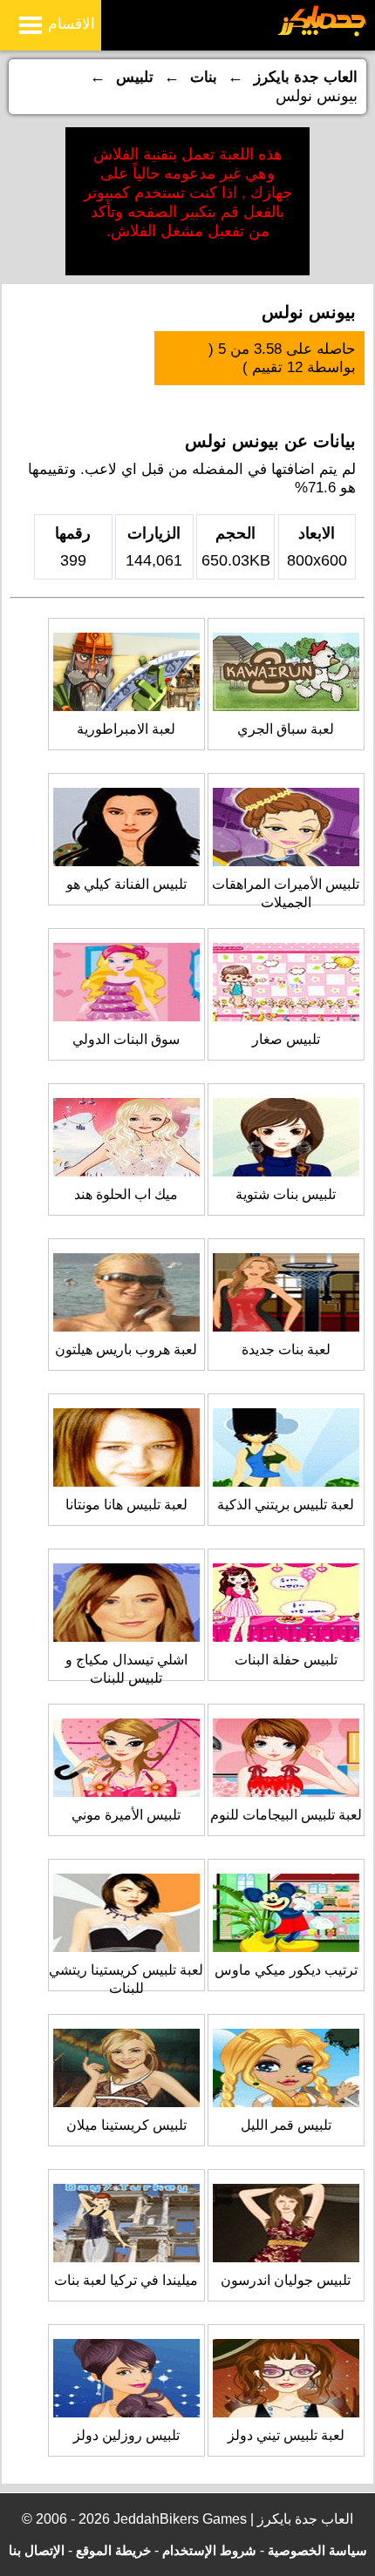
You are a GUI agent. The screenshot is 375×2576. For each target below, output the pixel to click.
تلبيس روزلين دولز (126, 2435)
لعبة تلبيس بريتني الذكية (286, 1505)
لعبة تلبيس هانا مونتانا (126, 1505)
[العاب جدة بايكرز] (322, 34)
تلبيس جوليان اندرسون (286, 2280)
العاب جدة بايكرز (306, 77)
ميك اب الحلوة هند (126, 1194)
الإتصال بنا (37, 2550)
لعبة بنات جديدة (286, 1349)
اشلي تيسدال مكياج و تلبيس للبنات (126, 1669)
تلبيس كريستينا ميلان (126, 2125)
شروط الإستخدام (209, 2550)
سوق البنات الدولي (126, 1039)
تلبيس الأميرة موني (126, 1815)
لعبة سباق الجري (286, 729)
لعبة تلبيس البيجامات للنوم (286, 1815)
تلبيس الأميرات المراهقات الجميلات (286, 893)
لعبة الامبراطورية (126, 729)
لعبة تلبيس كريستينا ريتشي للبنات (126, 1979)
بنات (204, 77)
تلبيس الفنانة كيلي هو (126, 884)
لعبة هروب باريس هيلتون (126, 1349)
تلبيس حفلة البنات (286, 1660)
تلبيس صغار (286, 1039)
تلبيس (135, 77)
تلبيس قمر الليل (286, 2125)
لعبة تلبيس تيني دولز (286, 2435)
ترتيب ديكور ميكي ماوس (286, 1970)
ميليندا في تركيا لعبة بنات (126, 2280)
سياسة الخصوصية (317, 2550)
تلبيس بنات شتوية (286, 1194)
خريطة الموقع (113, 2550)
